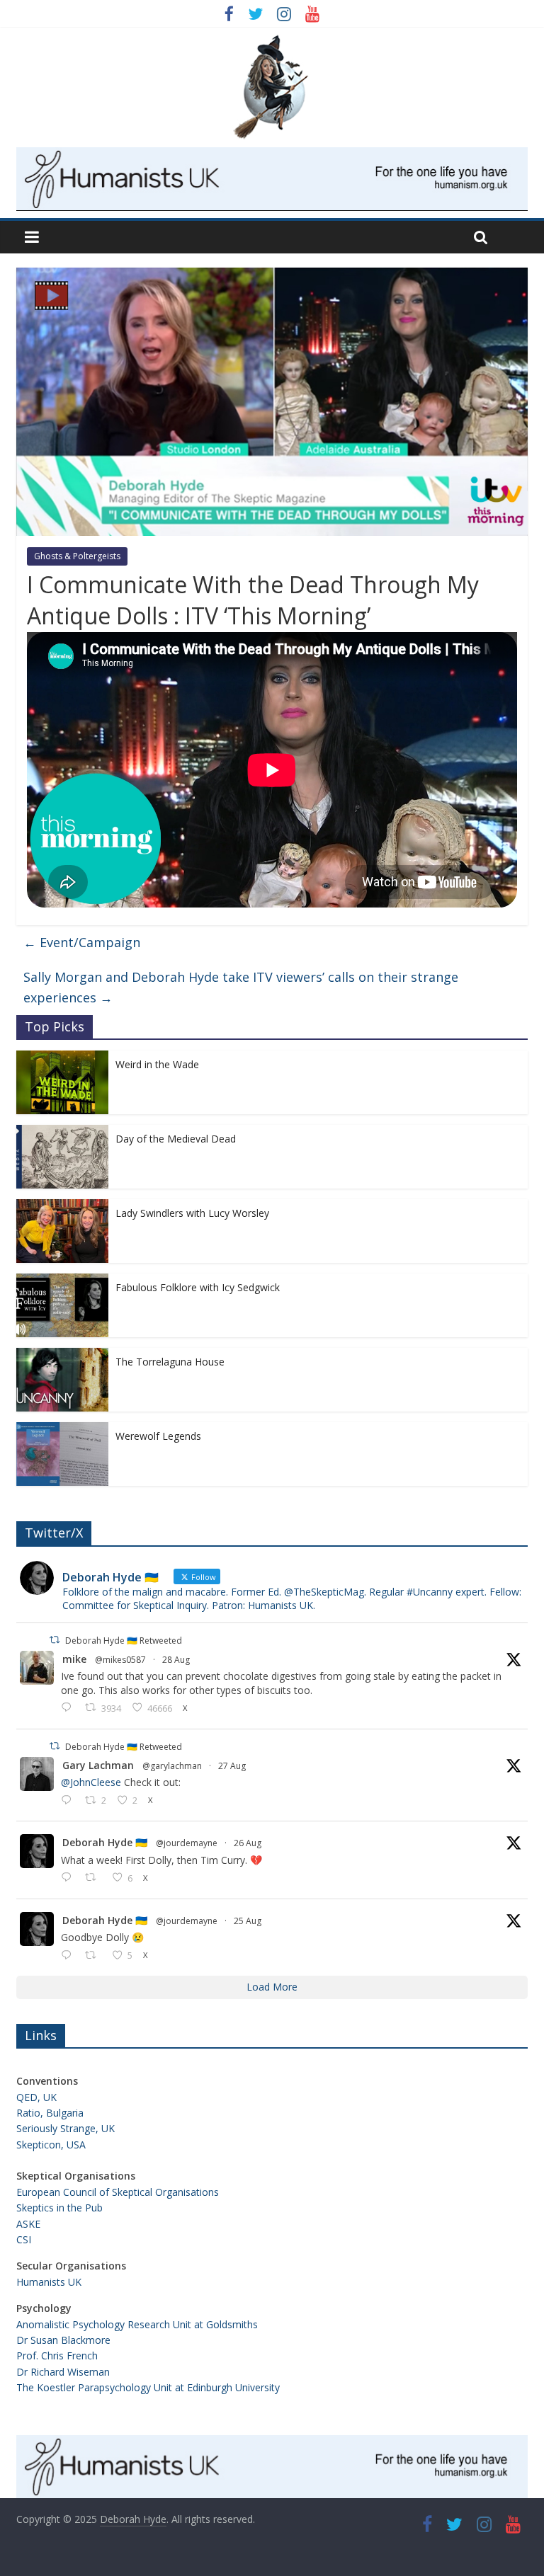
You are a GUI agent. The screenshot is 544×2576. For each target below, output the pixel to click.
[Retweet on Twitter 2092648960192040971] (95, 1878)
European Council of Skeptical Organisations (118, 2192)
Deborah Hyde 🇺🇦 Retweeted (124, 1641)
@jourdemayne (187, 1843)
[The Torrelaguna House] (62, 1355)
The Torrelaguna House (170, 1362)
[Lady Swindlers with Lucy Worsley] (62, 1207)
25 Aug (248, 1921)
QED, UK (36, 2097)
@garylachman (172, 1766)
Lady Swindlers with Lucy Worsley (192, 1213)
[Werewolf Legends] (62, 1430)
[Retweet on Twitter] (55, 1640)
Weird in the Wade (157, 1064)
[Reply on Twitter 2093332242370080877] (69, 1708)
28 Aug (176, 1660)
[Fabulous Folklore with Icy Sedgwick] (62, 1281)
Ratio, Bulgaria (50, 2113)
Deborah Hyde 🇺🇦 (105, 1842)
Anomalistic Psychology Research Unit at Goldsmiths (137, 2324)
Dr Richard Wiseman (63, 2372)
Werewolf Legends (158, 1436)
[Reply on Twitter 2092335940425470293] (69, 1956)
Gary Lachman (98, 1765)
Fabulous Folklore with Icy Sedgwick (198, 1287)
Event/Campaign (82, 942)
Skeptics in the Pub (59, 2208)
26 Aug (248, 1843)
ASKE (28, 2224)
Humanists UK (49, 2282)
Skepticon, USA (51, 2145)
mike (74, 1659)
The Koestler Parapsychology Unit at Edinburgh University (148, 2387)
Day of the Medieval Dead (176, 1139)
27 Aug (232, 1766)
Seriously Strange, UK (66, 2128)
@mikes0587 (120, 1660)
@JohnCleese (91, 1782)
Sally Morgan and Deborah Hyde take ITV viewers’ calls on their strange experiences (241, 987)
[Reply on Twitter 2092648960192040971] (69, 1878)
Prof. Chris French (57, 2355)
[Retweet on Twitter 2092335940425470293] (95, 1956)
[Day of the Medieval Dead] (62, 1132)
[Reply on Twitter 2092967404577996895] (69, 1801)
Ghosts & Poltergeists (77, 556)
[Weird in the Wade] (62, 1058)
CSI (24, 2239)
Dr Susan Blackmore (63, 2340)
